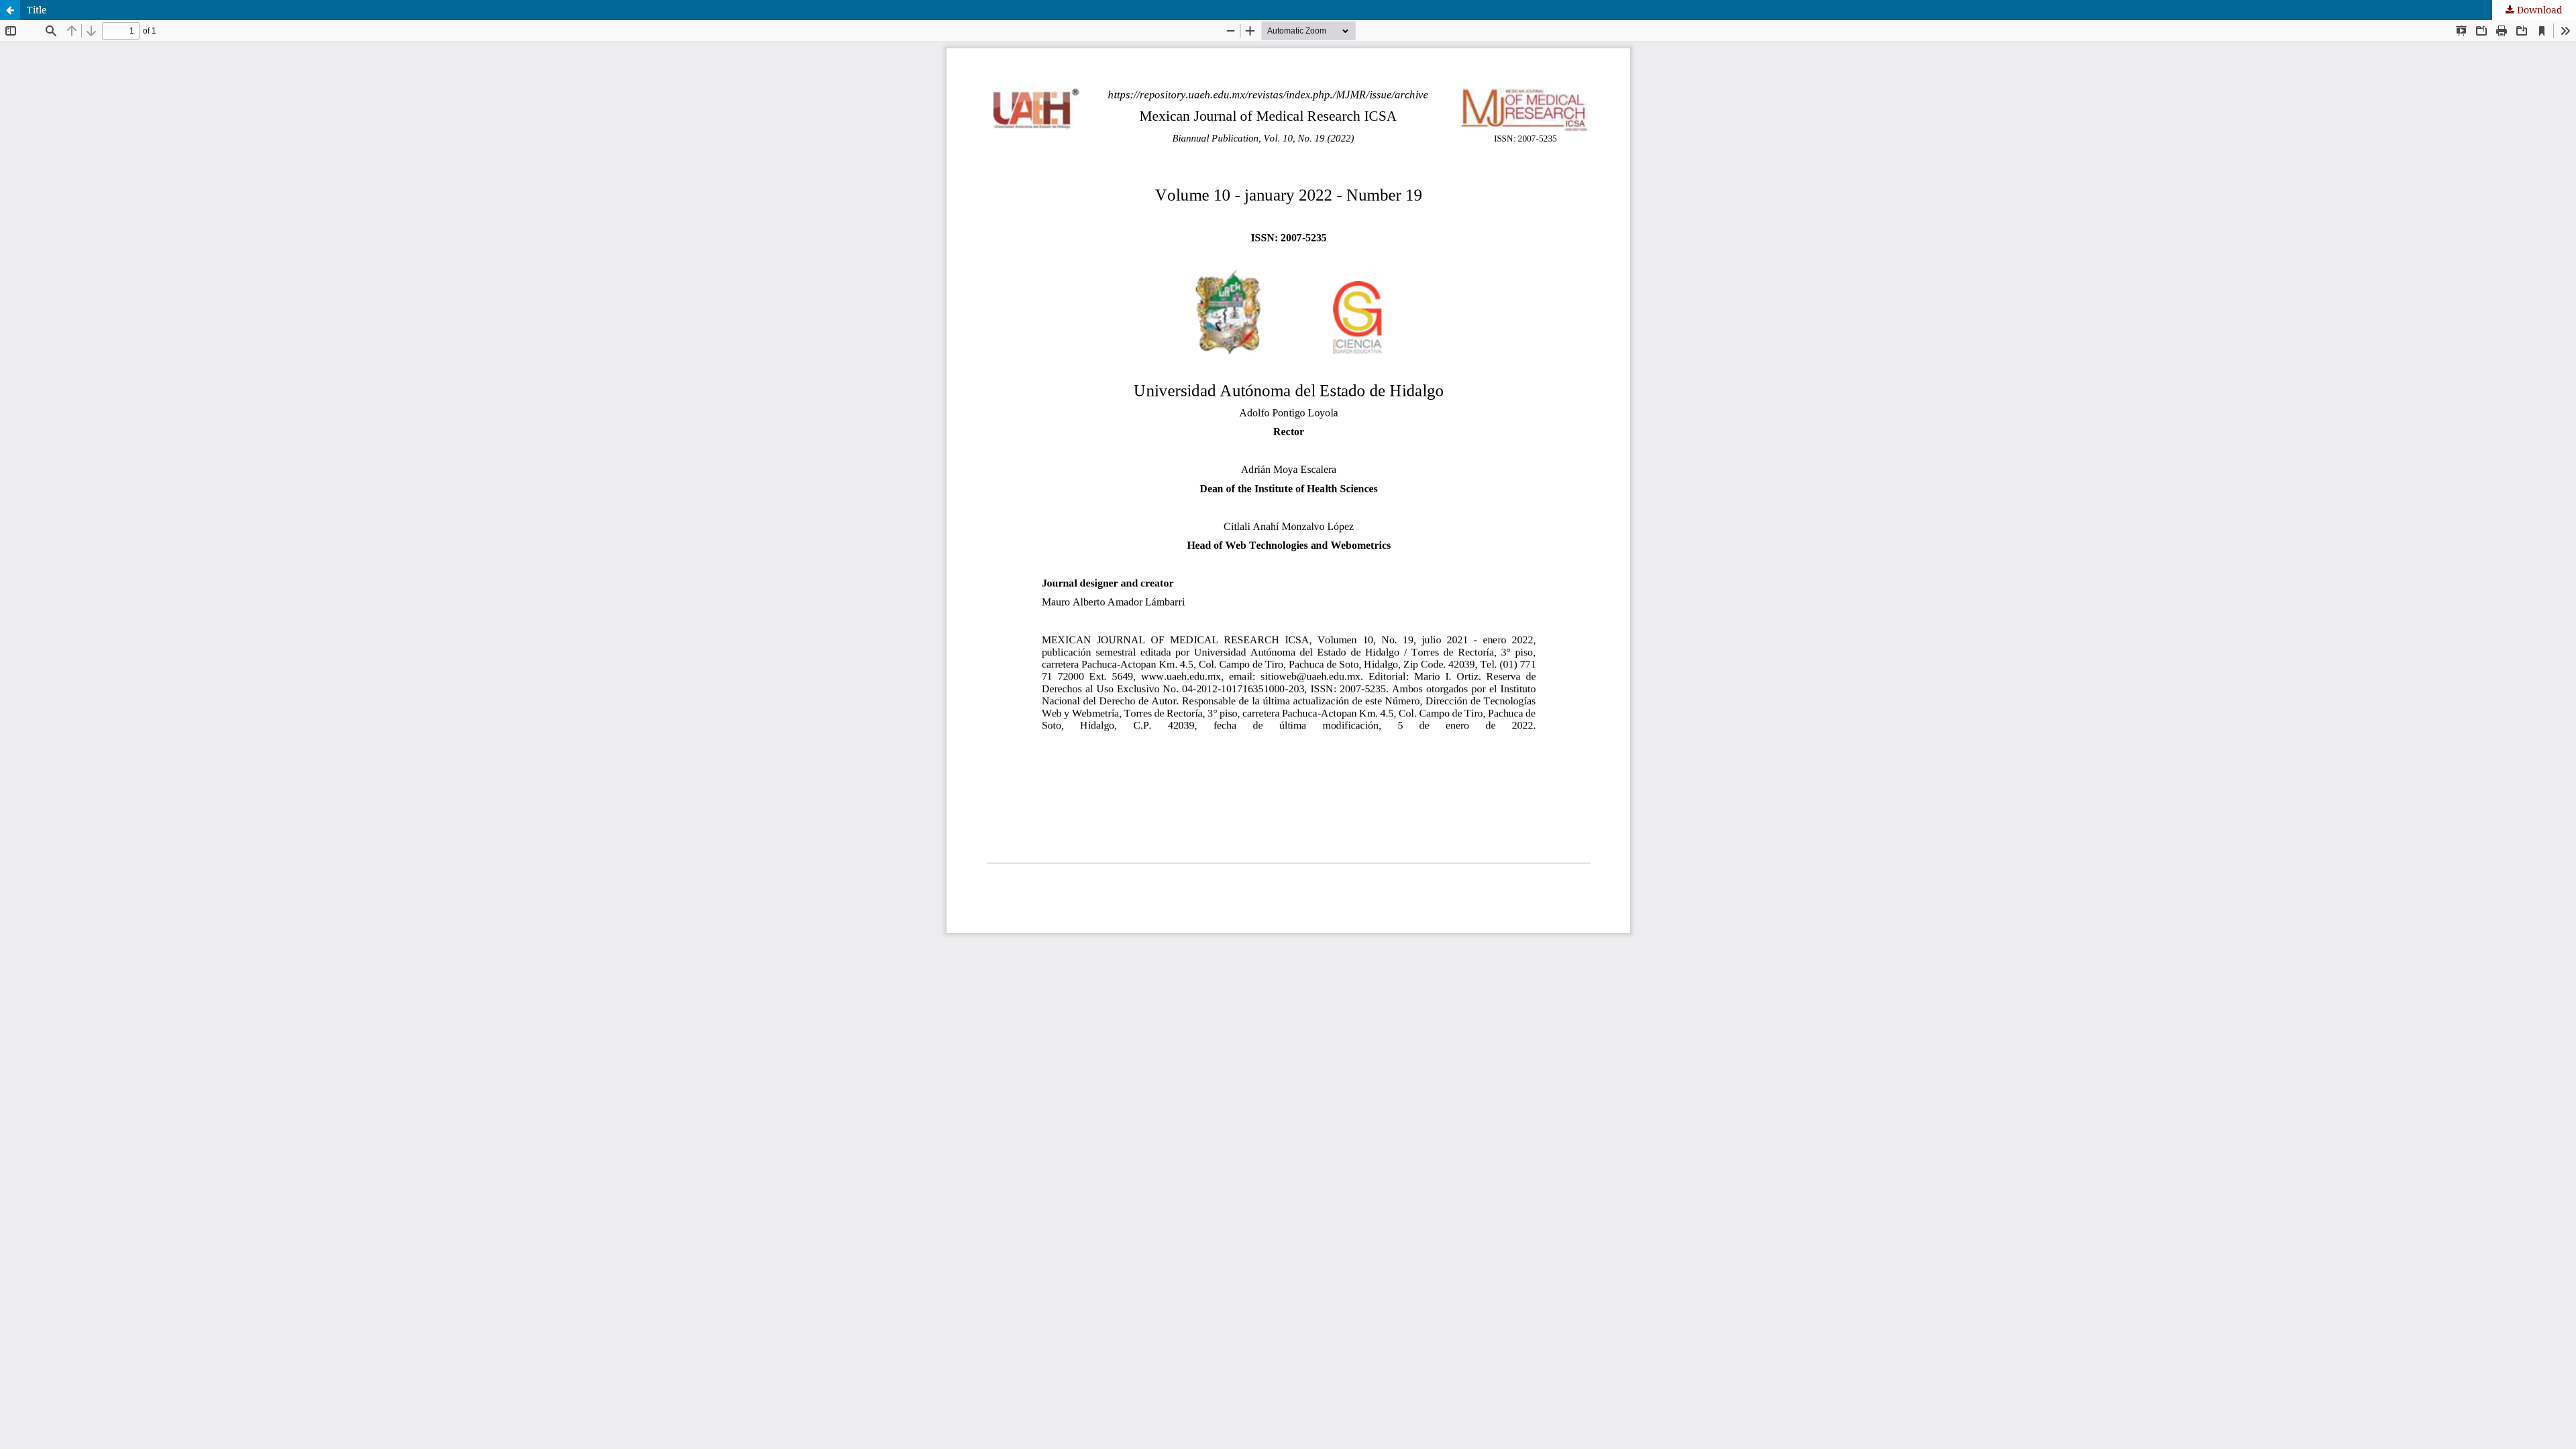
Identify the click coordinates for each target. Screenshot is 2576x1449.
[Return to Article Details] (10, 10)
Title (37, 10)
